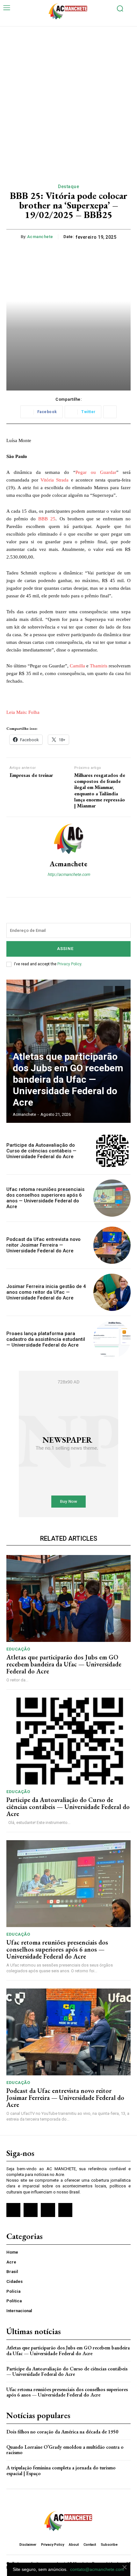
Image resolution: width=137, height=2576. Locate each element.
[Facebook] (63, 885)
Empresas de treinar (31, 775)
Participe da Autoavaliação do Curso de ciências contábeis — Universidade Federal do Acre (41, 1151)
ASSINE (65, 949)
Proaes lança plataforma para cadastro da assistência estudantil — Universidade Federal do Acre (46, 1339)
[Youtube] (65, 2210)
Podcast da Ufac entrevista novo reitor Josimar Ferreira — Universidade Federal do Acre (43, 1245)
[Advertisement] (68, 98)
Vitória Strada (54, 480)
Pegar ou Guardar (96, 472)
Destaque (68, 187)
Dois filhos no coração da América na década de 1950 (62, 2432)
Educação (18, 1649)
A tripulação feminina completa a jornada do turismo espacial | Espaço (61, 2470)
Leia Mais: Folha (23, 712)
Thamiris (99, 666)
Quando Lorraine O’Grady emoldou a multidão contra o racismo (65, 2450)
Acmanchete (40, 237)
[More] (110, 412)
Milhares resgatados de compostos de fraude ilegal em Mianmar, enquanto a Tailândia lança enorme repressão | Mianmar (100, 790)
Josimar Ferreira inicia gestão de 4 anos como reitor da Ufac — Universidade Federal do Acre (46, 1292)
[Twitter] (48, 2210)
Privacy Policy (69, 964)
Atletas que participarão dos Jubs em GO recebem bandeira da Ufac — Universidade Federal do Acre (68, 1079)
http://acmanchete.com (69, 874)
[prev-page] (108, 991)
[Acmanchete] (68, 839)
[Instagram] (74, 885)
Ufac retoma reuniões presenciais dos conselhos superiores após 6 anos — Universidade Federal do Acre (45, 1198)
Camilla (77, 666)
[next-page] (120, 991)
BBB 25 (47, 519)
